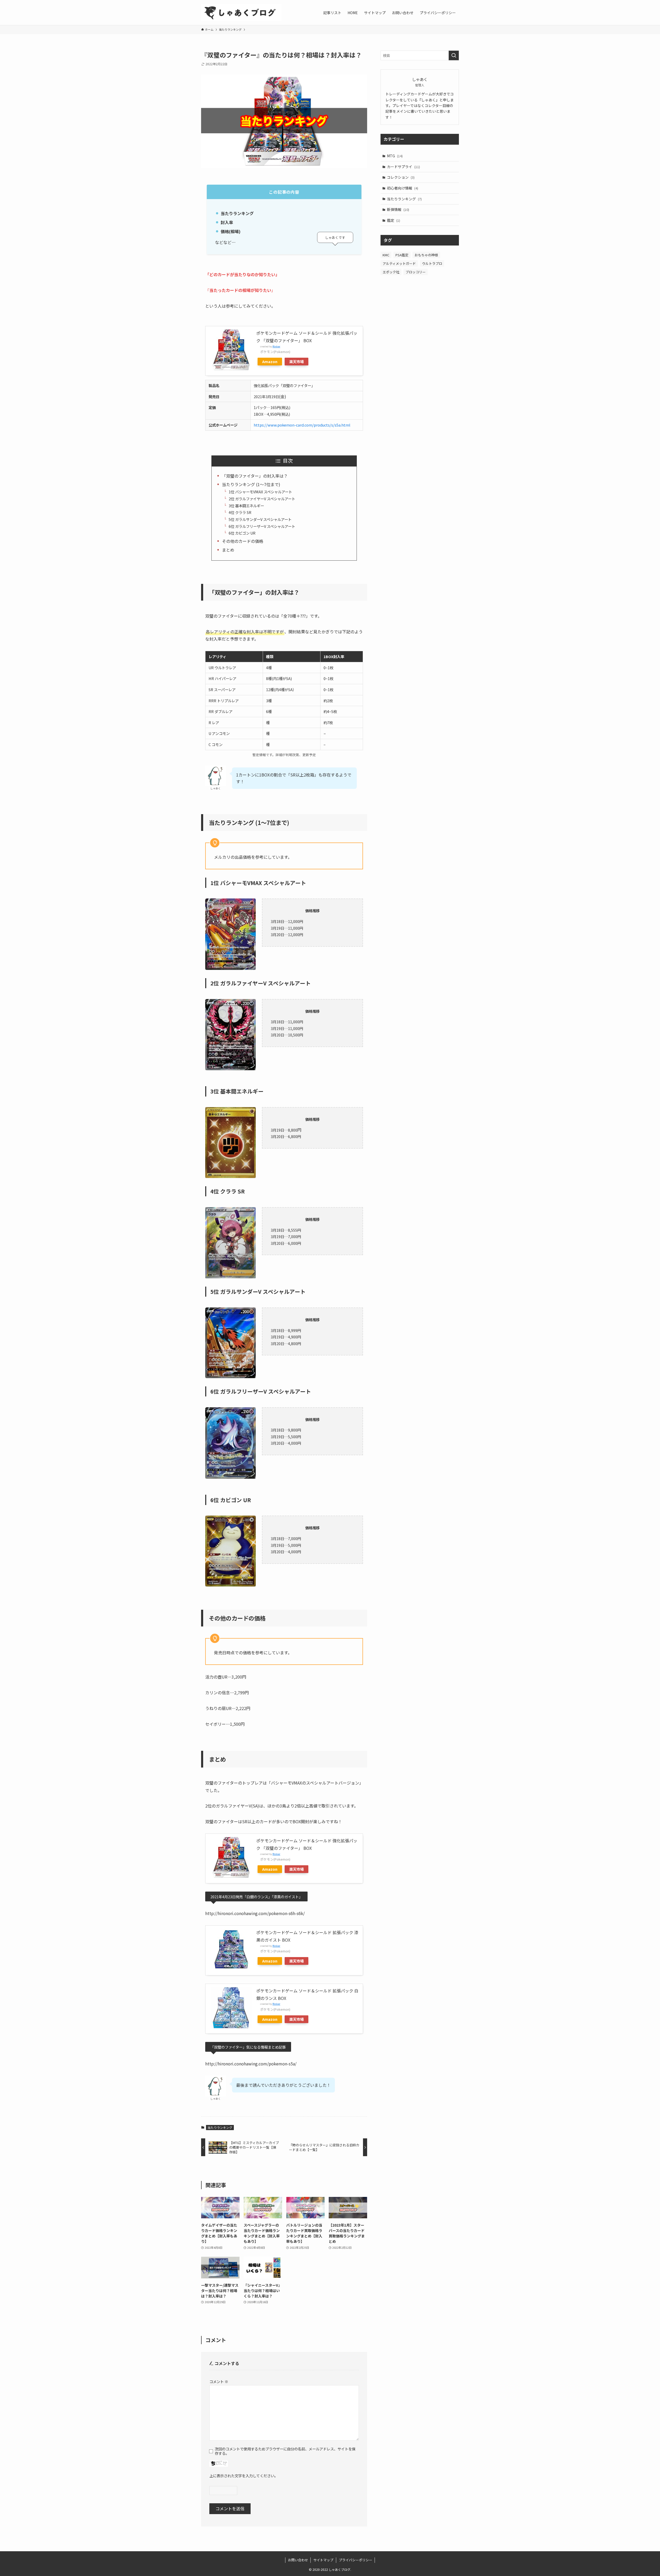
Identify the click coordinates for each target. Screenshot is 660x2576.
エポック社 (391, 272)
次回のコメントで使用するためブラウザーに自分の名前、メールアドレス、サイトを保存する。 (285, 2451)
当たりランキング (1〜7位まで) (251, 484)
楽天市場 (296, 361)
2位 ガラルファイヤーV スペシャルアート (262, 499)
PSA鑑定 (402, 255)
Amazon (270, 361)
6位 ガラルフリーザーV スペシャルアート (262, 526)
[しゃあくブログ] (241, 13)
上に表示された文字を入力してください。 (244, 2476)
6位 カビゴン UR (242, 533)
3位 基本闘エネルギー (246, 506)
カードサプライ (403, 167)
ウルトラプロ (432, 263)
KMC (386, 255)
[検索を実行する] (454, 55)
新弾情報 (398, 209)
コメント (219, 2381)
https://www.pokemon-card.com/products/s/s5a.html (302, 425)
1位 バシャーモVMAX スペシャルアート (260, 492)
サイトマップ (323, 2560)
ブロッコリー (416, 272)
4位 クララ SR (240, 512)
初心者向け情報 (403, 188)
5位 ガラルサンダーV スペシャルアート (260, 519)
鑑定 (394, 220)
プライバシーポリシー (356, 2560)
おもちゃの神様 (426, 255)
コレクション (401, 177)
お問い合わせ (298, 2560)
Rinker (276, 346)
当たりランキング (220, 2127)
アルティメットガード (399, 263)
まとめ (228, 550)
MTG (395, 156)
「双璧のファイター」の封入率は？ (255, 476)
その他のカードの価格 (243, 541)
